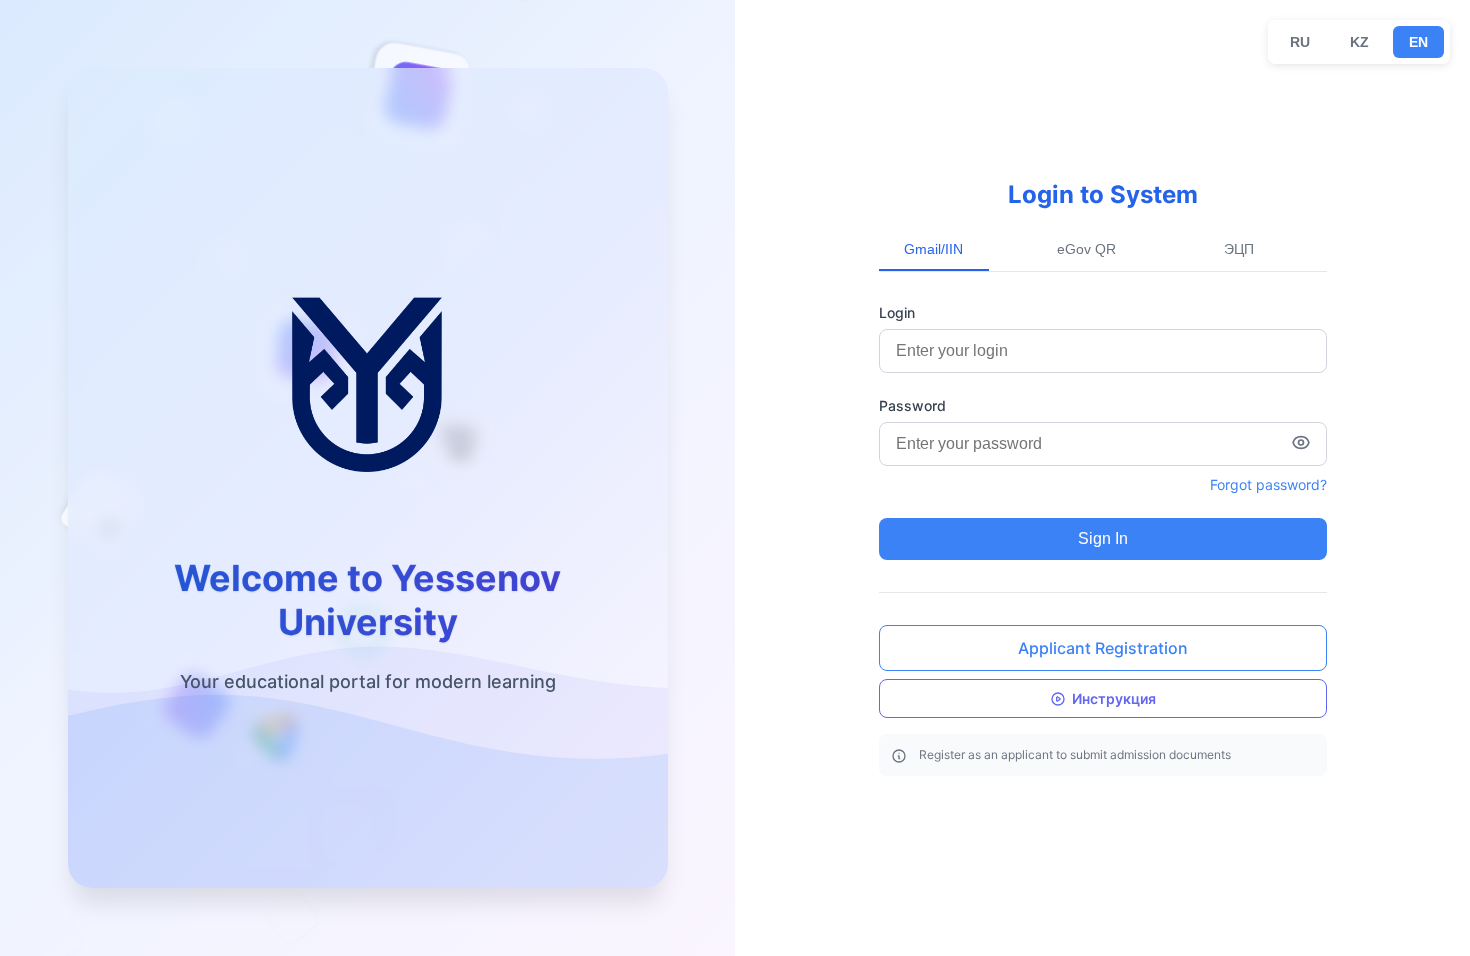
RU (1300, 42)
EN (1418, 42)
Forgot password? (1268, 484)
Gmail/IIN (933, 249)
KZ (1359, 42)
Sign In (1103, 538)
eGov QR (1086, 249)
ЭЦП (1239, 249)
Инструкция (1114, 698)
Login (897, 312)
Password (912, 405)
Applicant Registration (1103, 648)
